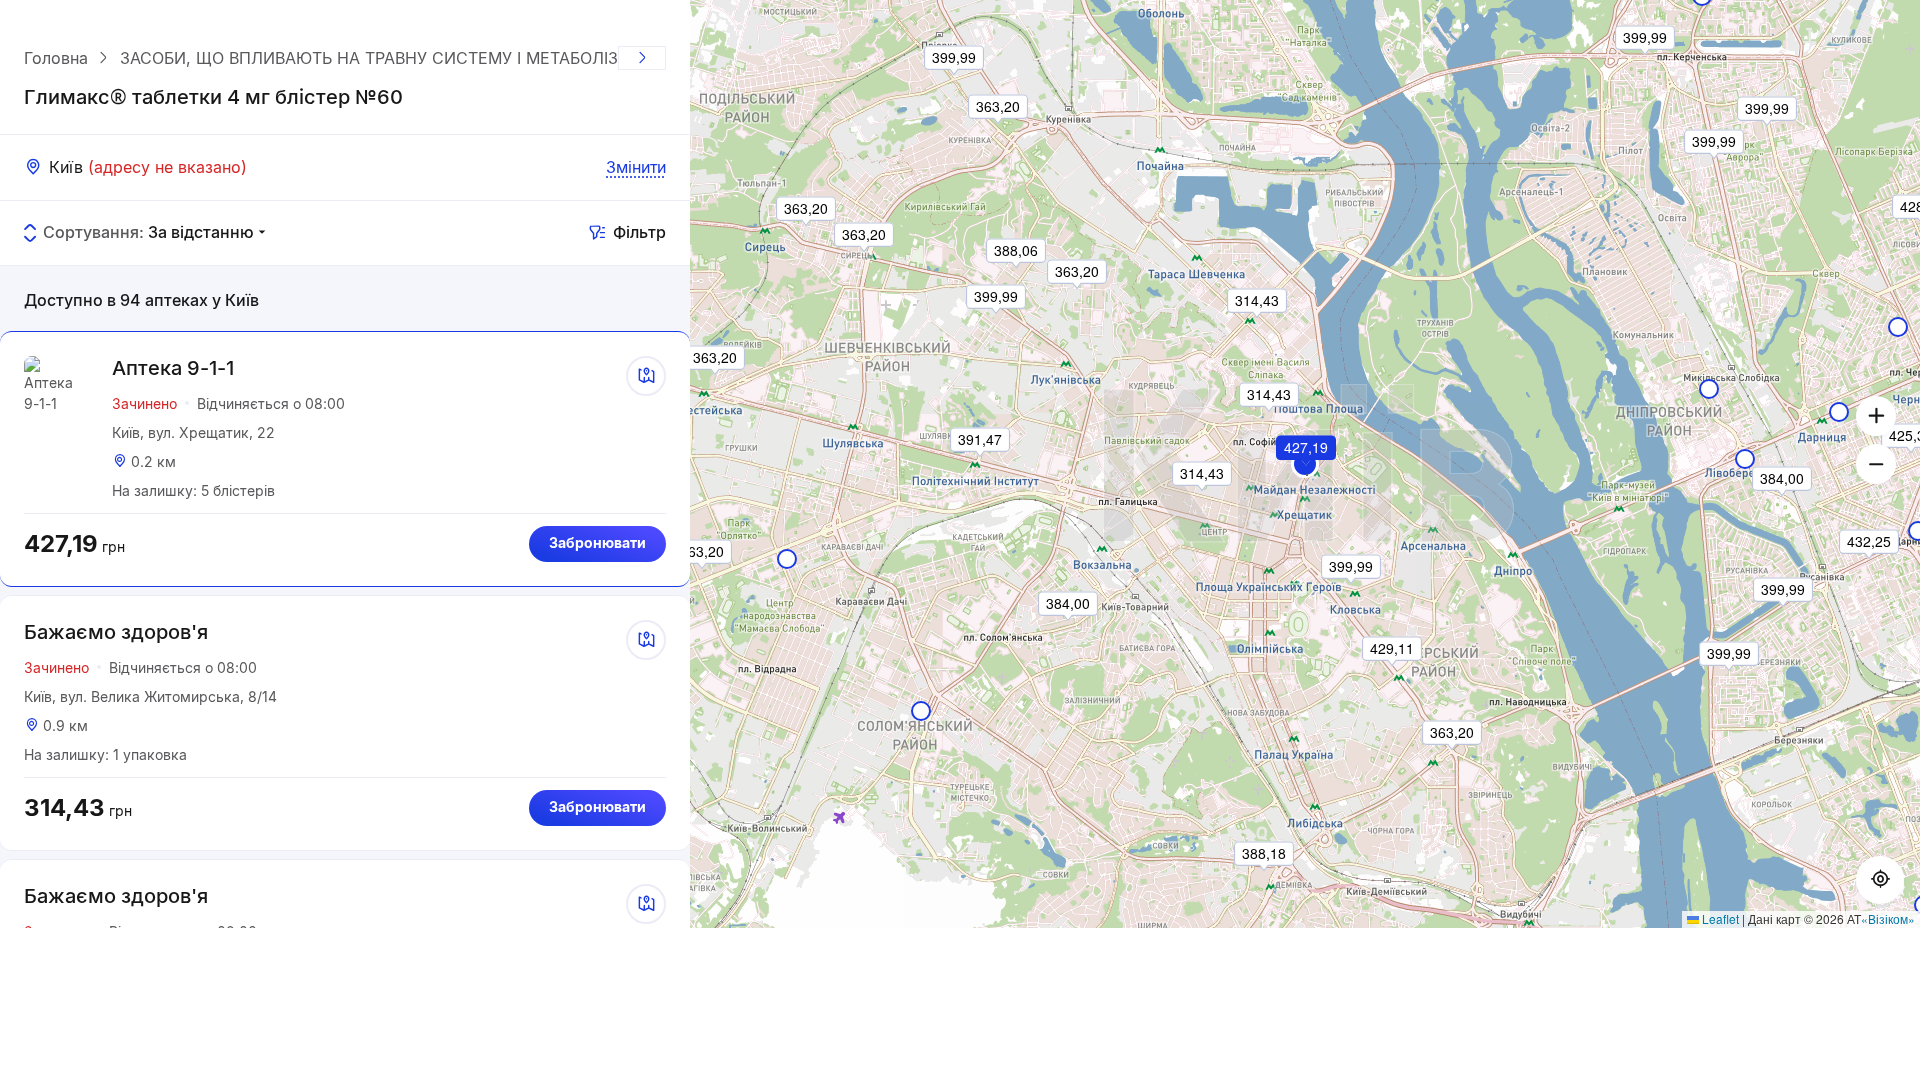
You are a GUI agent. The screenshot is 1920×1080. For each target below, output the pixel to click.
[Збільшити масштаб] (1876, 416)
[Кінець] (642, 58)
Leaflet (1719, 918)
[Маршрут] (646, 376)
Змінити (636, 167)
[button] (1307, 475)
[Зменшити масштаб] (1876, 464)
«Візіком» (1888, 918)
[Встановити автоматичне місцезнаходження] (1880, 880)
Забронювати (597, 542)
